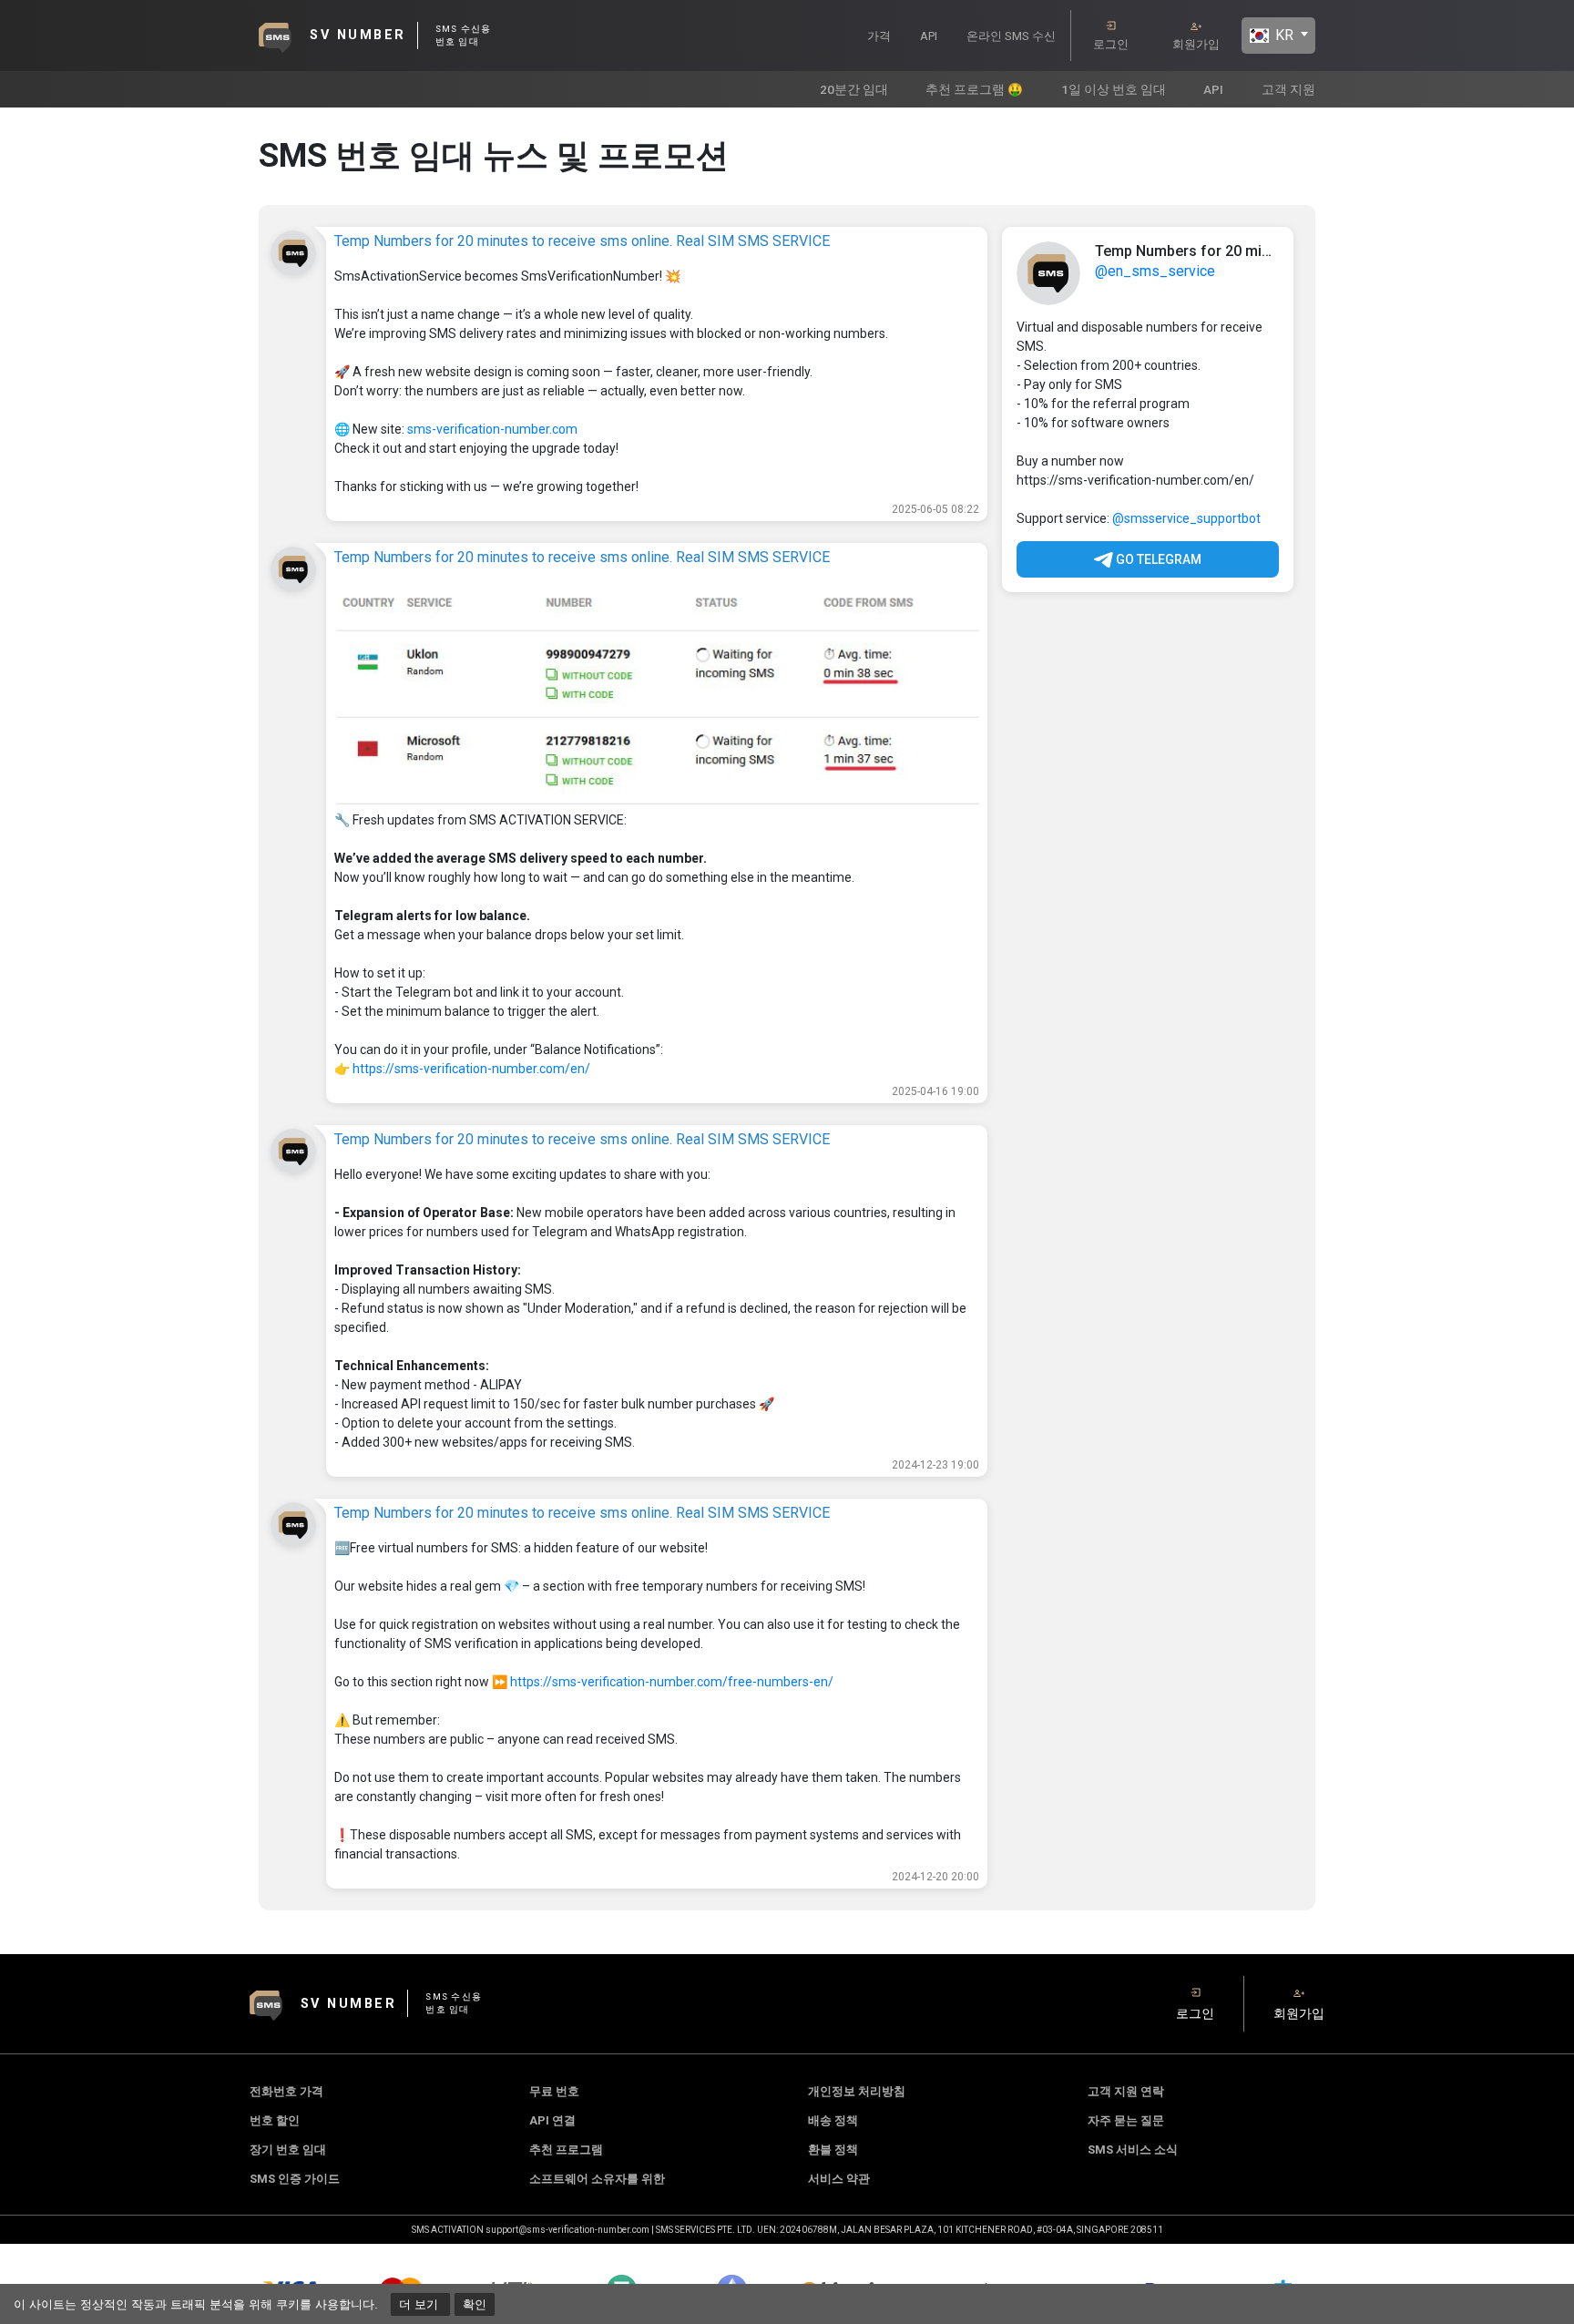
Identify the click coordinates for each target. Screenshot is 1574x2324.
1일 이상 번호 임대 (1114, 89)
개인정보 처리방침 (857, 2091)
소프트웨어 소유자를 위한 (597, 2179)
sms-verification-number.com (492, 429)
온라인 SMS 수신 (1011, 36)
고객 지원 (1288, 89)
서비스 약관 (839, 2179)
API (929, 36)
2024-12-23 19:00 (935, 1465)
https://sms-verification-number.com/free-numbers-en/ (672, 1682)
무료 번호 (554, 2091)
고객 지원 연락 (1126, 2091)
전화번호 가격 (286, 2091)
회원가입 (1196, 44)
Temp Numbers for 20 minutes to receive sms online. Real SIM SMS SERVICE (582, 241)
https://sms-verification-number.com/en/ (471, 1069)
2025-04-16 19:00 (935, 1091)
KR (1283, 35)
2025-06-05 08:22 (935, 509)
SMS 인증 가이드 (295, 2179)
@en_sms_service (1155, 271)
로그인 (1111, 44)
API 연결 (552, 2120)
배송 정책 (833, 2120)
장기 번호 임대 (288, 2150)
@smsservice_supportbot (1186, 518)
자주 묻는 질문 (1126, 2120)
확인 (475, 2304)
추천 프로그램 (566, 2150)
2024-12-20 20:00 (935, 1877)
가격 (879, 36)
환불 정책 (833, 2150)
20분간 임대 (854, 89)
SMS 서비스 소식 (1133, 2150)
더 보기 (420, 2304)
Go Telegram (1157, 559)
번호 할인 (275, 2120)
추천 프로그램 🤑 (974, 89)
